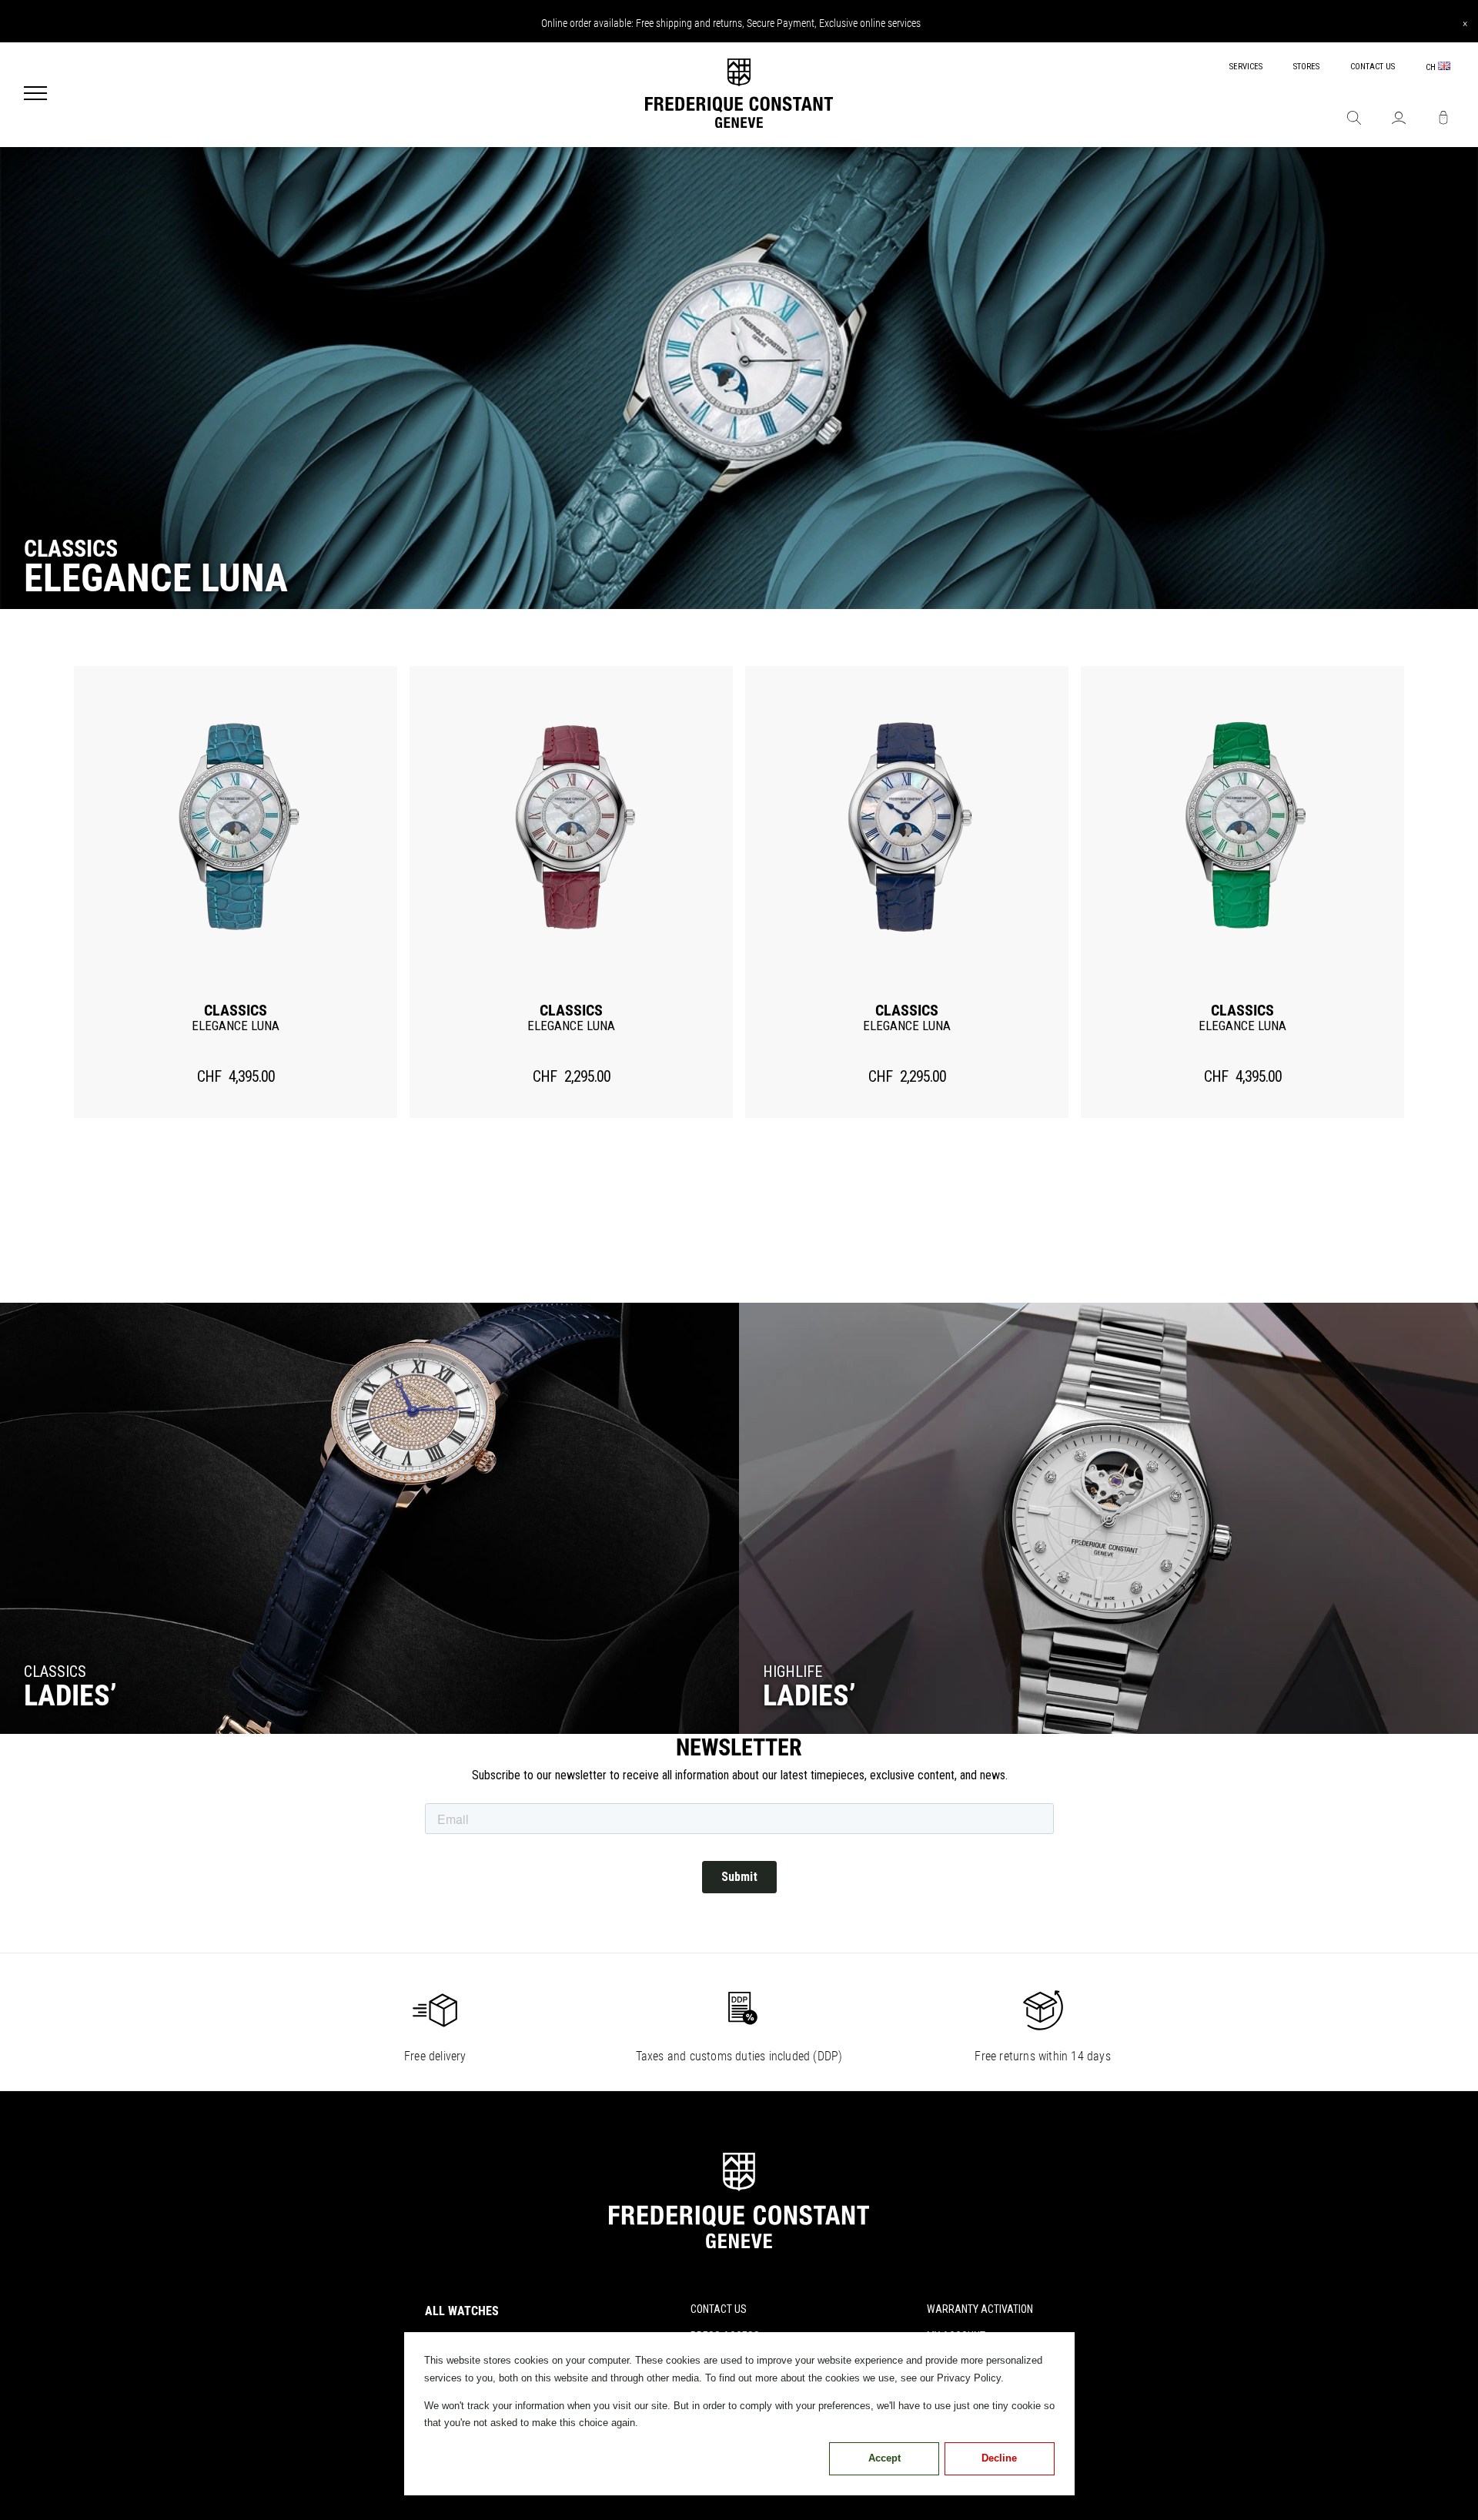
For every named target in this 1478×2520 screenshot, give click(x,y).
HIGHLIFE (793, 1672)
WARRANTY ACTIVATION (980, 2309)
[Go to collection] (369, 1518)
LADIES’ (809, 1695)
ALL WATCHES (462, 2311)
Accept (884, 2458)
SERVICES (1246, 67)
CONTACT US (1373, 67)
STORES (1306, 67)
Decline (999, 2458)
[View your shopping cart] (1443, 119)
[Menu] (35, 95)
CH (1432, 67)
